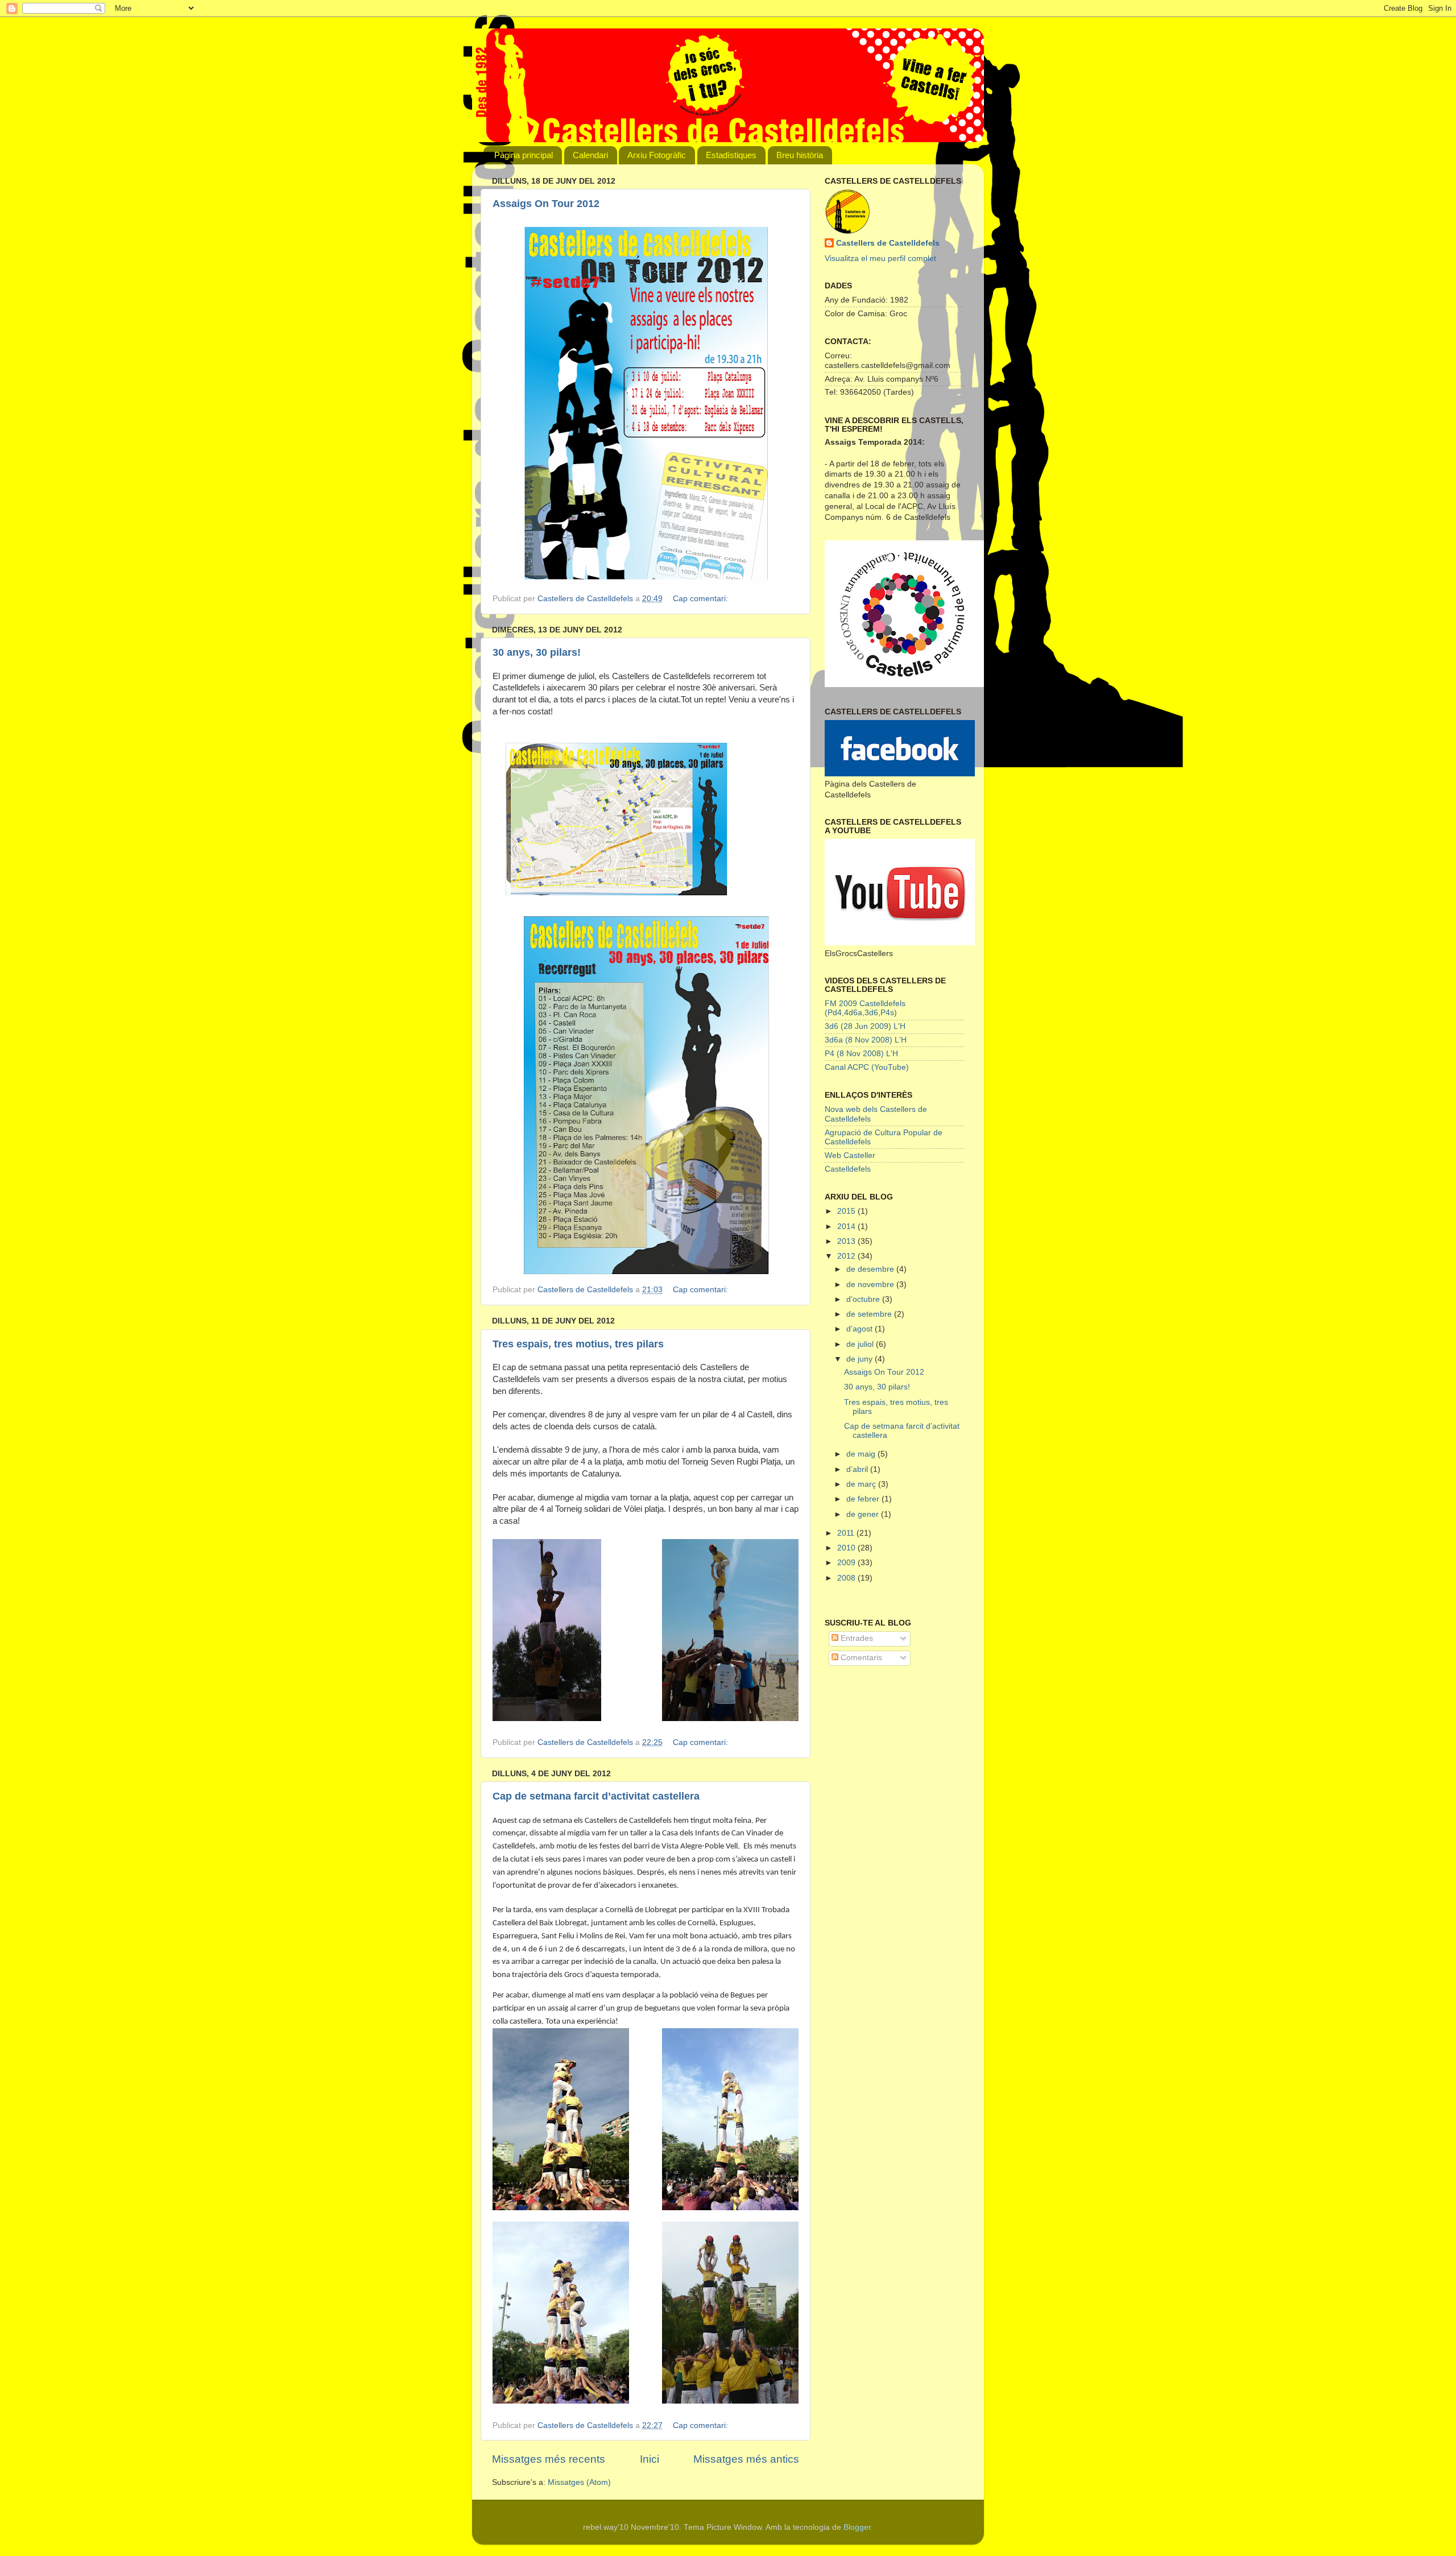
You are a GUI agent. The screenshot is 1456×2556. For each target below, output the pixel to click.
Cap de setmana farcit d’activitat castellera (596, 1796)
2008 (847, 1578)
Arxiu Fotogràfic (657, 155)
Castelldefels (848, 1169)
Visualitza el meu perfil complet (880, 259)
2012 (847, 1256)
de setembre (870, 1314)
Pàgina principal (524, 155)
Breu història (800, 155)
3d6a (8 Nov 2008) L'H (866, 1040)
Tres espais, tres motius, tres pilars (578, 1344)
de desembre (871, 1269)
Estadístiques (731, 155)
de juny (861, 1359)
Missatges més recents (549, 2459)
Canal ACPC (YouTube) (867, 1067)
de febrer (864, 1499)
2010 (847, 1548)
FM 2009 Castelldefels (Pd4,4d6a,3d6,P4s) (865, 1008)
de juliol (861, 1344)
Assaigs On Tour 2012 (546, 204)
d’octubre (864, 1299)
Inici (650, 2459)
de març (862, 1484)
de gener (864, 1514)
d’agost (861, 1329)
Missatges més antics (746, 2459)
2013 (847, 1241)
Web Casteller (850, 1155)
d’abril (858, 1469)
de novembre (871, 1285)
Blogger (857, 2527)
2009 (847, 1563)
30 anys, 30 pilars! (537, 652)
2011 (847, 1533)
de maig (862, 1454)
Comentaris (860, 1658)
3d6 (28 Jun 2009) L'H (865, 1026)
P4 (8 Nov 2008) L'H (861, 1054)
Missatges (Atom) (579, 2482)
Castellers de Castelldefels (888, 243)
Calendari (590, 155)
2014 (847, 1227)
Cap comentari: (702, 599)
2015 (847, 1211)
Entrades (856, 1638)
